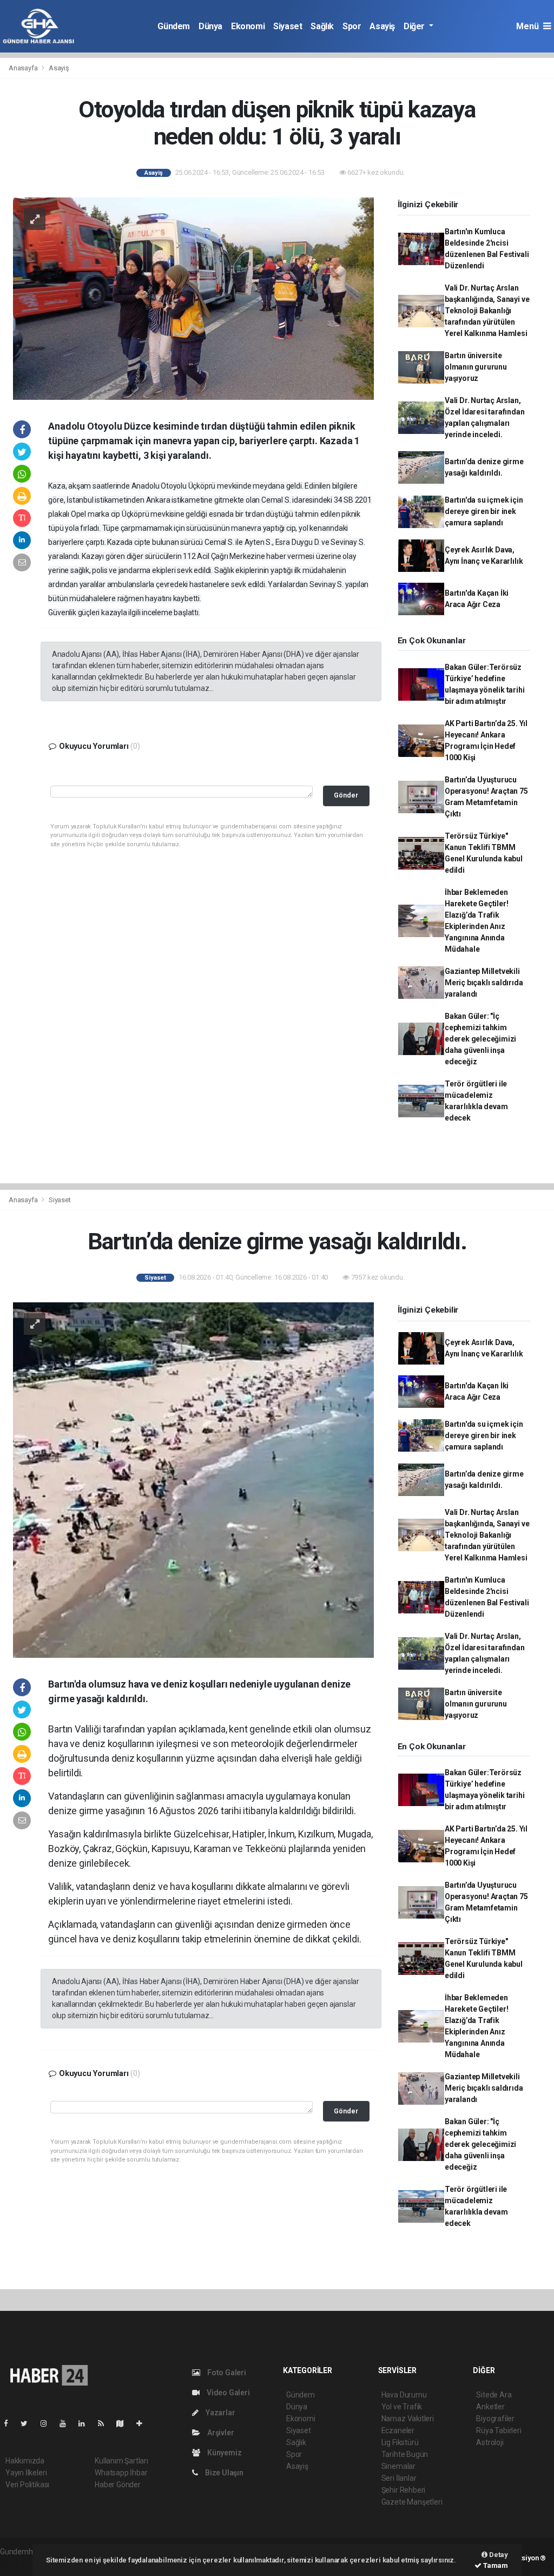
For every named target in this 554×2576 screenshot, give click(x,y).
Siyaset (288, 26)
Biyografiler (495, 2419)
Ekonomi (248, 26)
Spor (352, 26)
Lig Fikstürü (400, 2442)
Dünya (210, 26)
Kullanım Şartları (121, 2461)
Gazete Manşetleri (412, 2502)
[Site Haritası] (124, 2423)
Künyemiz (223, 2453)
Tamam (495, 2565)
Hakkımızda (25, 2461)
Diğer (415, 26)
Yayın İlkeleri (26, 2473)
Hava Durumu (404, 2395)
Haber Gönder (118, 2485)
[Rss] (105, 2423)
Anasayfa (24, 68)
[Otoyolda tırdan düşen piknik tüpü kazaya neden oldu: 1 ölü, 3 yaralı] (193, 298)
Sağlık (322, 26)
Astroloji (490, 2442)
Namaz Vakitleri (408, 2419)
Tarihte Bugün (405, 2454)
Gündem (174, 26)
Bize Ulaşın (223, 2473)
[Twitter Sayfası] (28, 2423)
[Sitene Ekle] (144, 2423)
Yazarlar (219, 2413)
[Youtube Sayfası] (67, 2423)
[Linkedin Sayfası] (86, 2423)
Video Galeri (227, 2393)
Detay (498, 2555)
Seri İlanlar (399, 2478)
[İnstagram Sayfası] (48, 2423)
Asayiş (382, 26)
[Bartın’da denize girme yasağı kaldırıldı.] (193, 1479)
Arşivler (220, 2433)
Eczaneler (398, 2430)
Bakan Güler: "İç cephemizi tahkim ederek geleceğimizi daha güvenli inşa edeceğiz (480, 1039)
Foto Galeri (226, 2373)
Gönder (346, 795)
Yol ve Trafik (402, 2407)
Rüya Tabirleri (499, 2430)
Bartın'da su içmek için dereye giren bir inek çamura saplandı (484, 511)
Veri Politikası (27, 2485)
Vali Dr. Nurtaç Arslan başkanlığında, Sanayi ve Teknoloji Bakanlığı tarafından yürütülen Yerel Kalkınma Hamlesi (487, 311)
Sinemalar (398, 2466)
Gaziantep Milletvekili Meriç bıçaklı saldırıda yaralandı (484, 983)
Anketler (490, 2407)
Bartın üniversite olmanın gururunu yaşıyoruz (476, 367)
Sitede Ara (494, 2395)
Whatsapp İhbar (121, 2473)
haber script (20, 2563)
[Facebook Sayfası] (10, 2423)
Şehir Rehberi (404, 2490)
